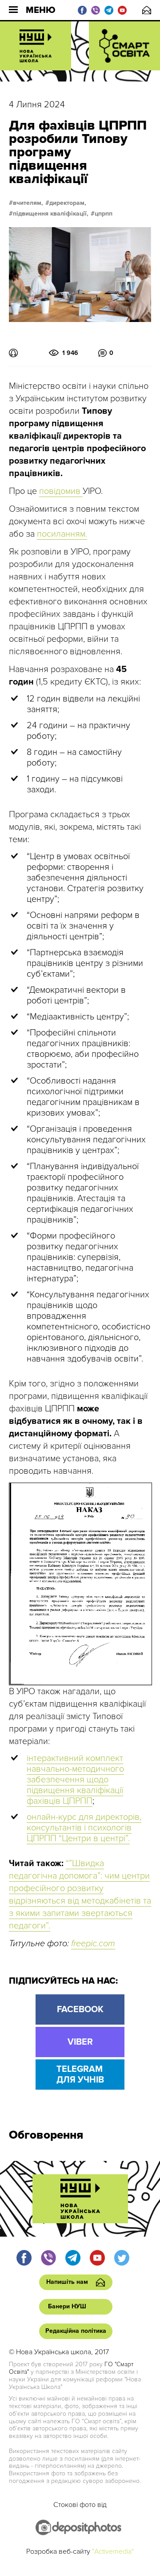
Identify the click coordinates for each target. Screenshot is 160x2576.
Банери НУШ (67, 2306)
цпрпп (104, 214)
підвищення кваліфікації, (51, 214)
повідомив (61, 491)
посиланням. (62, 534)
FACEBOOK (80, 2009)
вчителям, (28, 203)
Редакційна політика (76, 2331)
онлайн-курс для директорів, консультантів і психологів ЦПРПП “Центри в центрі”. (84, 1828)
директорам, (68, 203)
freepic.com (93, 1944)
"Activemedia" (113, 2552)
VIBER (80, 2042)
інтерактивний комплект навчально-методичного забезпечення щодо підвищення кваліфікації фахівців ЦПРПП (75, 1780)
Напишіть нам (147, 10)
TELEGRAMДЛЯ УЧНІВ (80, 2075)
